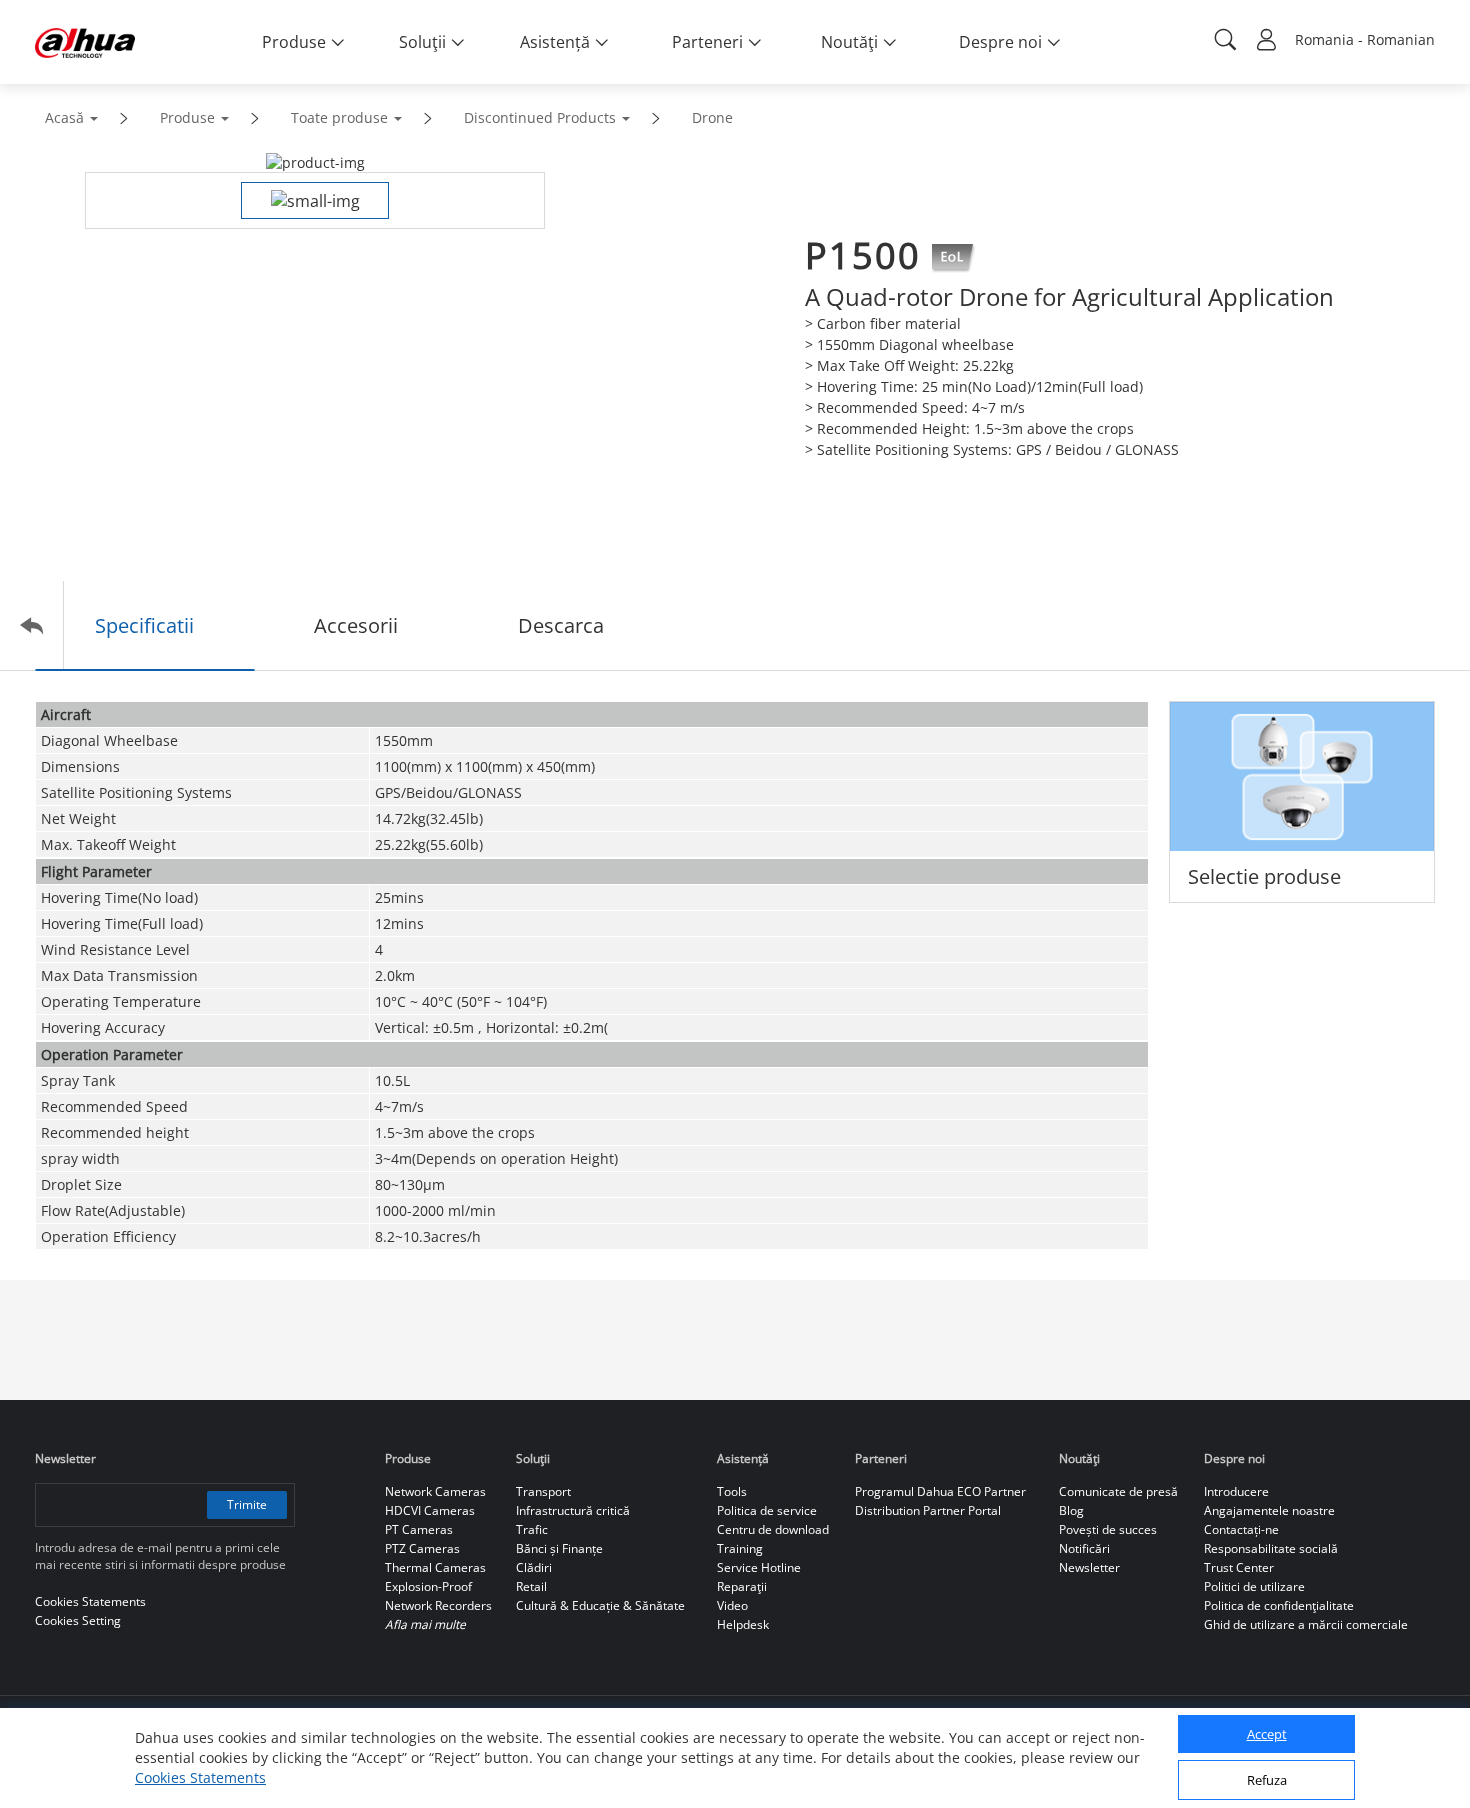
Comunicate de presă (1118, 1491)
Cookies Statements (200, 1777)
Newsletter (1089, 1567)
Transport (543, 1491)
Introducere (1236, 1491)
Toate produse (339, 117)
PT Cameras (419, 1529)
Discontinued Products (540, 117)
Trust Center (1239, 1567)
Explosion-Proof (428, 1586)
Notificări (1084, 1548)
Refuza (1267, 1781)
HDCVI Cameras (430, 1510)
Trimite (247, 1504)
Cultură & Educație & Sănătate (600, 1605)
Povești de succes (1108, 1529)
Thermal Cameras (435, 1567)
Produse (187, 117)
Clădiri (534, 1567)
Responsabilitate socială (1271, 1548)
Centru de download (773, 1529)
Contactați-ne (1241, 1529)
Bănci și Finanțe (559, 1548)
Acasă (64, 117)
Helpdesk (743, 1624)
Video (732, 1605)
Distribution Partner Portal (928, 1510)
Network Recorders (438, 1605)
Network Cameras (435, 1491)
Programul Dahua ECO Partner (940, 1491)
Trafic (532, 1529)
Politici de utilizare (1254, 1586)
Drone (712, 117)
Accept (1267, 1735)
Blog (1071, 1510)
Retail (531, 1586)
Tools (732, 1491)
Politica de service (767, 1510)
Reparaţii (742, 1586)
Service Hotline (759, 1567)
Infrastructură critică (573, 1510)
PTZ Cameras (422, 1548)
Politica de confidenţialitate (1279, 1605)
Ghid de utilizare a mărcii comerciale (1306, 1624)
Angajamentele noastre (1269, 1510)
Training (740, 1548)
